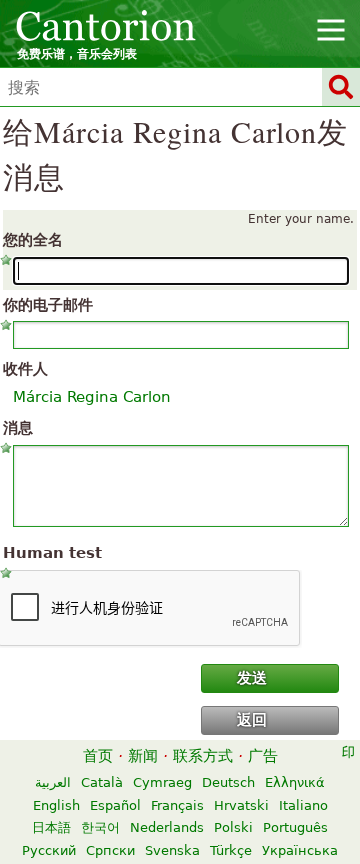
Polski (233, 827)
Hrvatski (241, 805)
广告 (263, 756)
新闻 (143, 756)
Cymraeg (162, 782)
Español (115, 805)
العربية (53, 782)
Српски (110, 850)
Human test (52, 553)
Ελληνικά (295, 782)
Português (295, 827)
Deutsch (228, 782)
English (56, 805)
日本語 (51, 827)
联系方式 (203, 756)
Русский (49, 850)
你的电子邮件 (48, 305)
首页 (98, 756)
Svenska (172, 850)
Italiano (303, 805)
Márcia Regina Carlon (92, 397)
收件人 (25, 369)
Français (177, 805)
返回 (252, 720)
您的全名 (33, 240)
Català (102, 782)
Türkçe (231, 850)
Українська (300, 850)
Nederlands (167, 827)
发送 (252, 678)
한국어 (100, 827)
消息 (18, 428)
